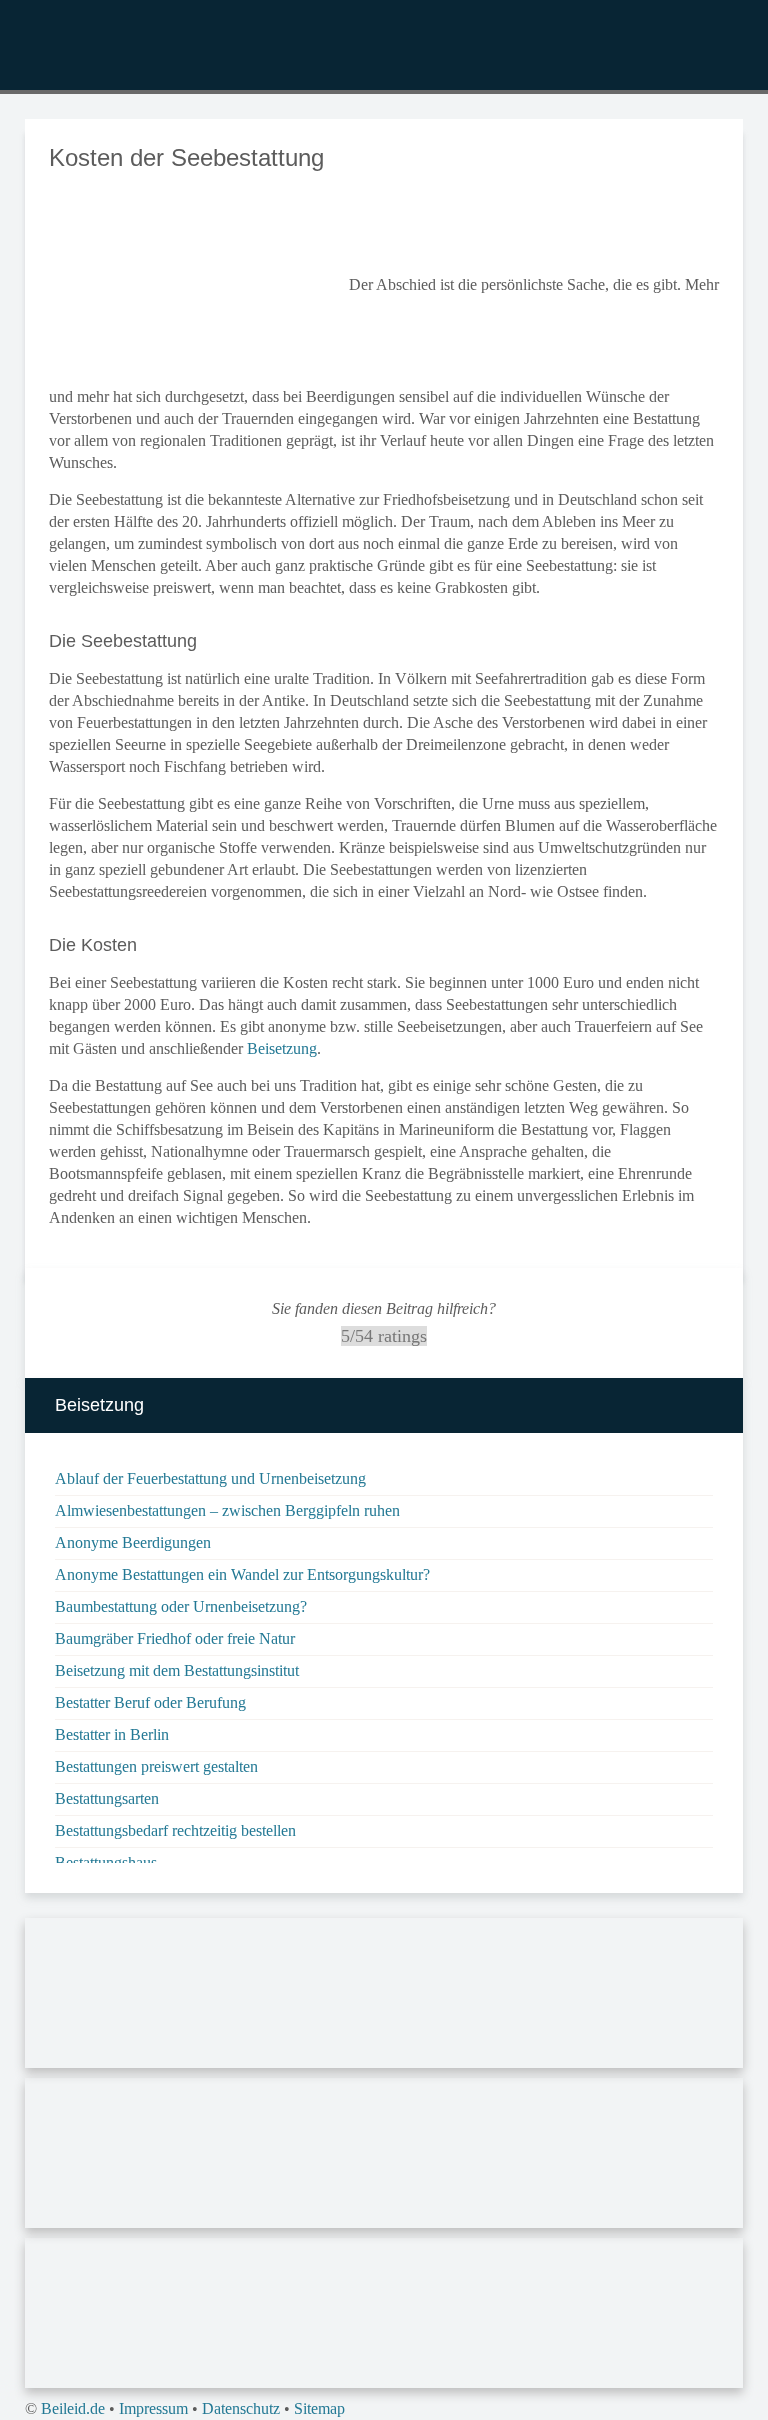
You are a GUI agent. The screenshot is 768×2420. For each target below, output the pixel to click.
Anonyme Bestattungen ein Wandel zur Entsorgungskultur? (242, 1574)
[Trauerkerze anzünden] (384, 2316)
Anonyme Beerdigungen (133, 1542)
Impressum (153, 2408)
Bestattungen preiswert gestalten (156, 1766)
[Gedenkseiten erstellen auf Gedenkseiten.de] (384, 1996)
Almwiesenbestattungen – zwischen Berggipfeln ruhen (227, 1510)
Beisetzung (282, 1048)
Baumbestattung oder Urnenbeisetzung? (181, 1606)
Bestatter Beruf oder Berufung (150, 1702)
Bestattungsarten (107, 1798)
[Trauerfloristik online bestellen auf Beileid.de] (384, 2156)
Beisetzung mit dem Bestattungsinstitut (177, 1670)
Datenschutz (241, 2408)
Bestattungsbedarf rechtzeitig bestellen (175, 1830)
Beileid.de (73, 2408)
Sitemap (319, 2408)
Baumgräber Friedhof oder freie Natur (175, 1638)
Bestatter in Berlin (112, 1734)
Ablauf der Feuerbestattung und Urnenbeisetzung (210, 1478)
